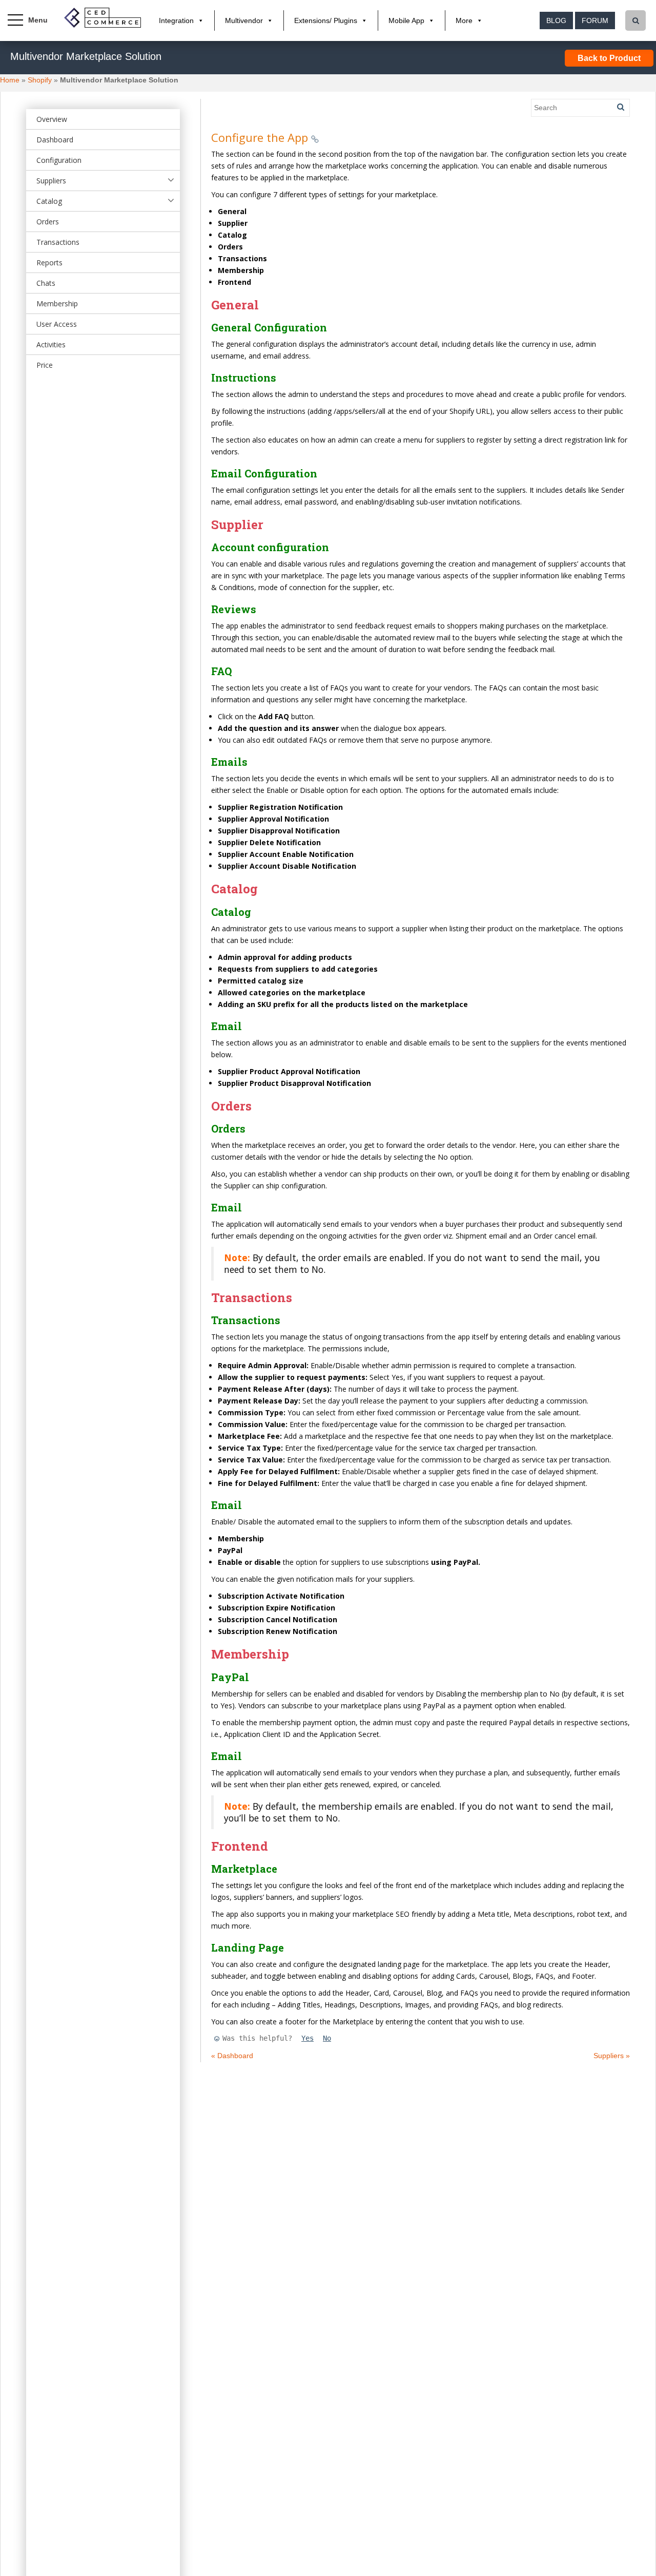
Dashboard (55, 140)
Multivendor (244, 20)
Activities (51, 344)
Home (10, 80)
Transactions (58, 242)
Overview (52, 119)
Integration (176, 20)
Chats (46, 283)
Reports (49, 263)
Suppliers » (612, 2056)
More (464, 20)
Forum (595, 20)
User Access (57, 324)
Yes (307, 2038)
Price (45, 365)
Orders (48, 222)
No (327, 2038)
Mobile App (406, 20)
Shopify (40, 80)
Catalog (49, 201)
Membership (57, 303)
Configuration (59, 160)
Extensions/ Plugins (326, 20)
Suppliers (51, 181)
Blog (556, 20)
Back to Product (609, 58)
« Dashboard (232, 2056)
